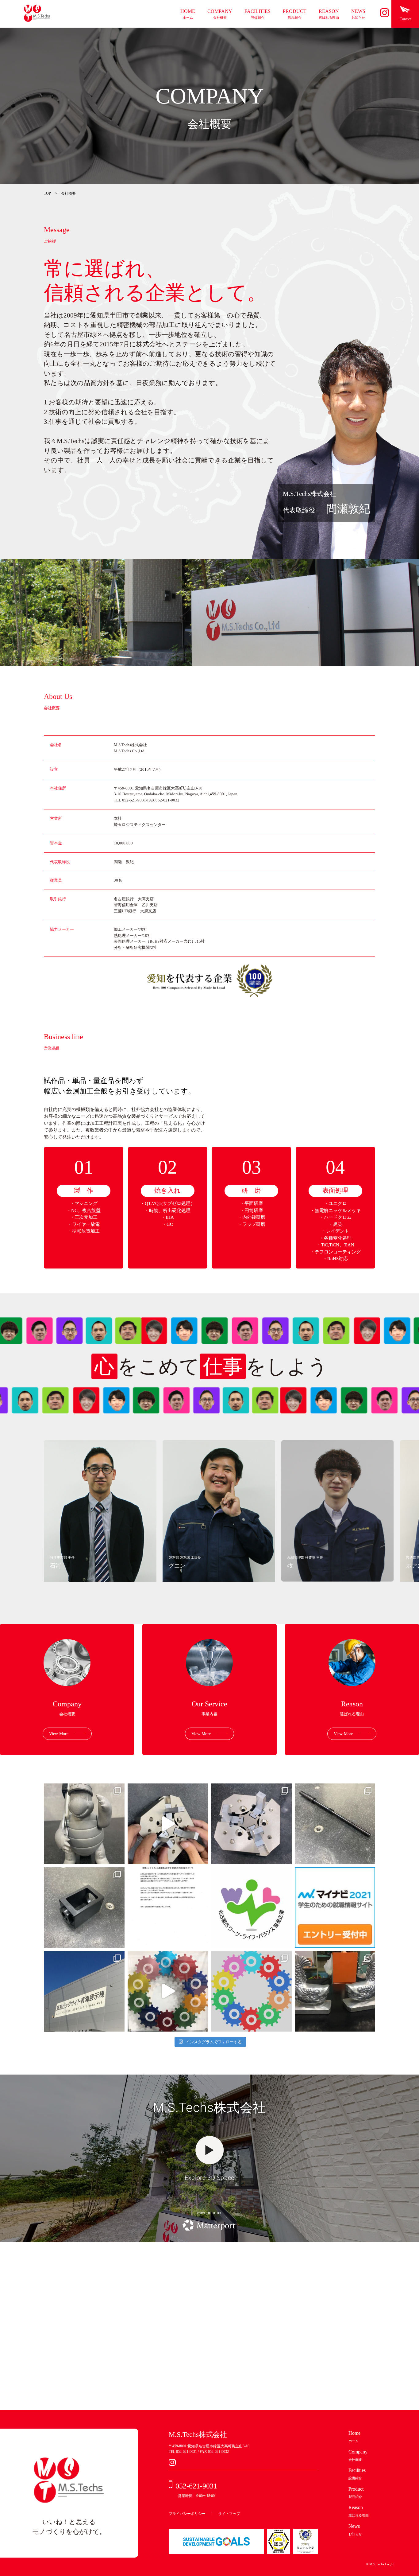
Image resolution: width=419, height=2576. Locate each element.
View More (59, 1734)
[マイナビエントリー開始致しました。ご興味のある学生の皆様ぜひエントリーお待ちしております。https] (335, 1908)
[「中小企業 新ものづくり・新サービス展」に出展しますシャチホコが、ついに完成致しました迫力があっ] (335, 1991)
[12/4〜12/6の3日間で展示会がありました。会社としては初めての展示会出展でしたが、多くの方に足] (84, 1991)
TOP (48, 193)
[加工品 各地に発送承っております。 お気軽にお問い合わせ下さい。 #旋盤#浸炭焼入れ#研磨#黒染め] (335, 1824)
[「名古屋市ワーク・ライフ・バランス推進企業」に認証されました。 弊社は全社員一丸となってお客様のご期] (251, 1908)
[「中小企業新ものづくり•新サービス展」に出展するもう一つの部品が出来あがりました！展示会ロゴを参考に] (251, 1991)
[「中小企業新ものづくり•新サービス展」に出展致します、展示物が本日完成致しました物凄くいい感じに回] (168, 1991)
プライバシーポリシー (187, 2514)
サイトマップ (229, 2514)
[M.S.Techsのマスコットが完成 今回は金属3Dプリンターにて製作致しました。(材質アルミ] (84, 1824)
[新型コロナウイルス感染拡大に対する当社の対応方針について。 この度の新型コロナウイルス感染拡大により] (168, 1908)
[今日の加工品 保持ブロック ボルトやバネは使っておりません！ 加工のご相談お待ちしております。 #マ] (168, 1824)
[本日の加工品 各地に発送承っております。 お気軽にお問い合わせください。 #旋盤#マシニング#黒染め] (84, 1908)
